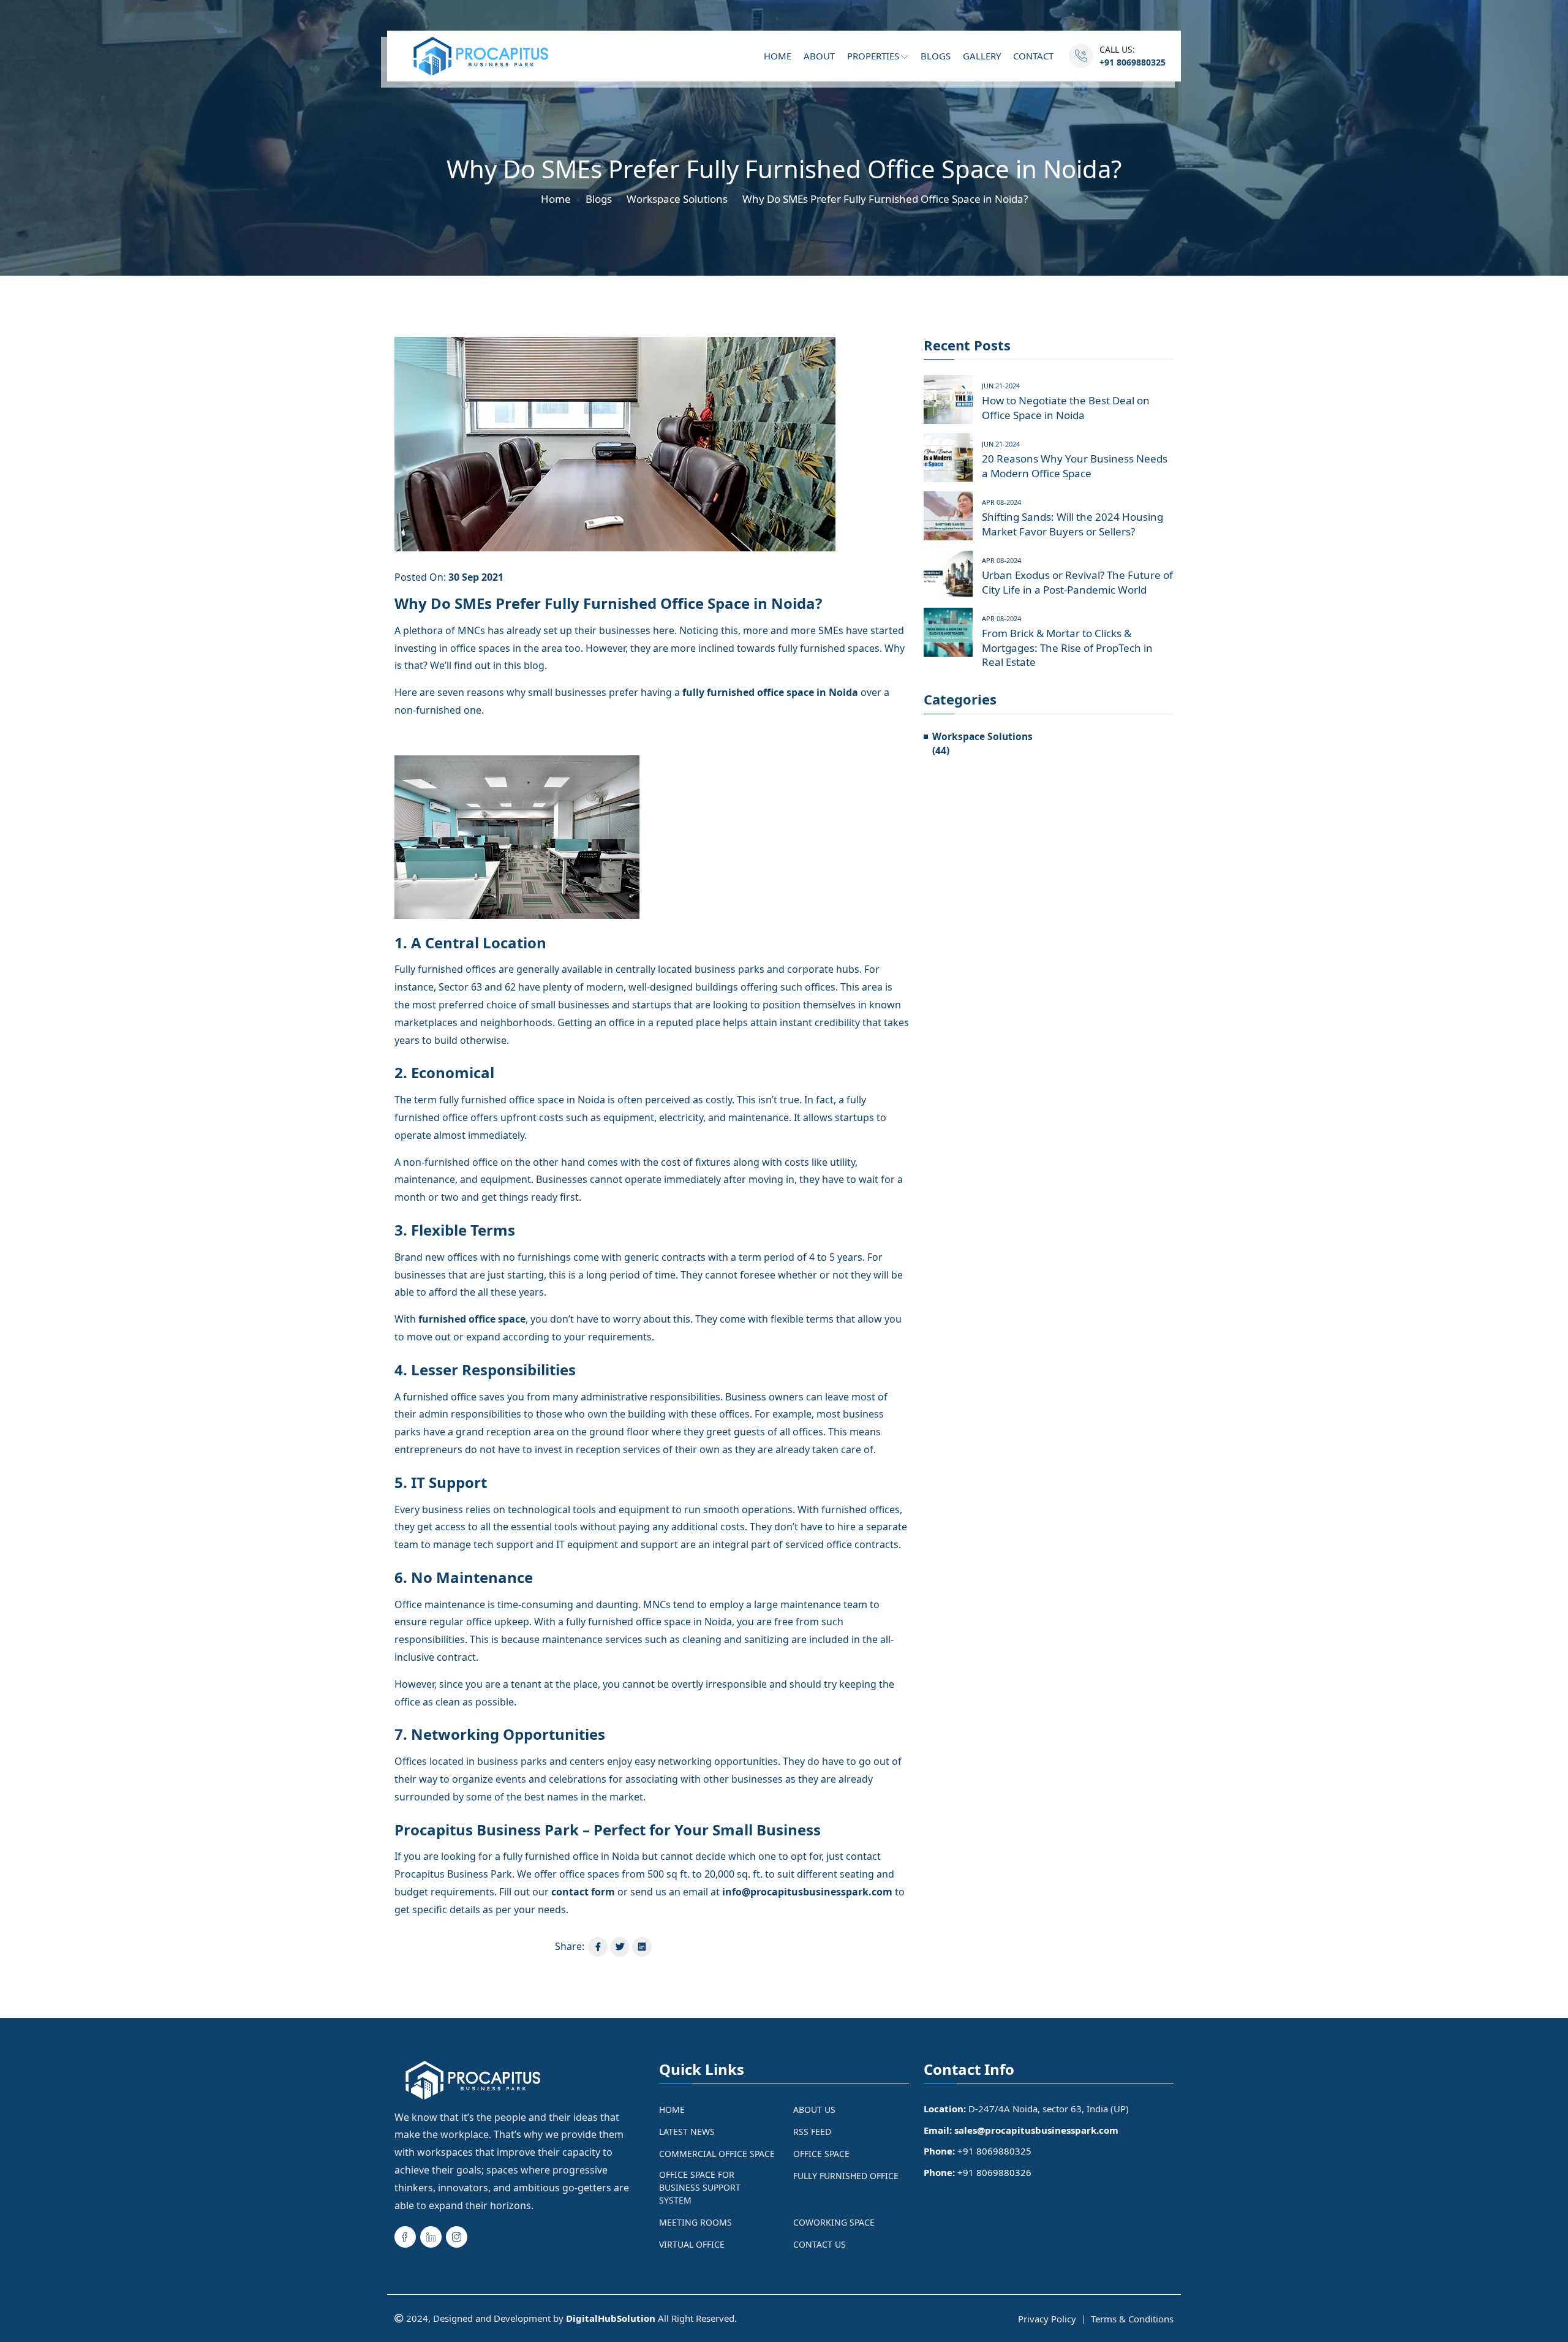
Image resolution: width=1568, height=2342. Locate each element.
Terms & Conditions (1132, 2319)
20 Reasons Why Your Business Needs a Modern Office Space (1075, 466)
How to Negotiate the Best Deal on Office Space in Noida (1066, 408)
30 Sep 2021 (476, 577)
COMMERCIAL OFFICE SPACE (717, 2154)
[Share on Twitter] (620, 1947)
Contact (1033, 56)
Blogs (936, 56)
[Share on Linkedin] (642, 1947)
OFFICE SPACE (821, 2154)
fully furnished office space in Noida (770, 692)
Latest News (687, 2132)
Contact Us (820, 2244)
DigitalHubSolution (611, 2318)
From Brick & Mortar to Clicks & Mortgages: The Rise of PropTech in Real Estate (1067, 648)
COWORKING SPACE (834, 2222)
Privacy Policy (1047, 2319)
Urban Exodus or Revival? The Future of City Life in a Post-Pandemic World (1077, 582)
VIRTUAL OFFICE (692, 2244)
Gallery (982, 56)
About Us (814, 2110)
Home (778, 56)
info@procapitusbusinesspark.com (807, 1892)
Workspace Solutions (677, 199)
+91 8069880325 (1133, 62)
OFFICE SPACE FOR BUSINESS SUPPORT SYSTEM (700, 2187)
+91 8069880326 (994, 2172)
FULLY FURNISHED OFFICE (846, 2176)
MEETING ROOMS (695, 2222)
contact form (583, 1892)
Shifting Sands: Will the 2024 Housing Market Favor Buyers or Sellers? (1072, 524)
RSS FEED (812, 2132)
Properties (874, 56)
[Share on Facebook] (598, 1947)
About (819, 56)
